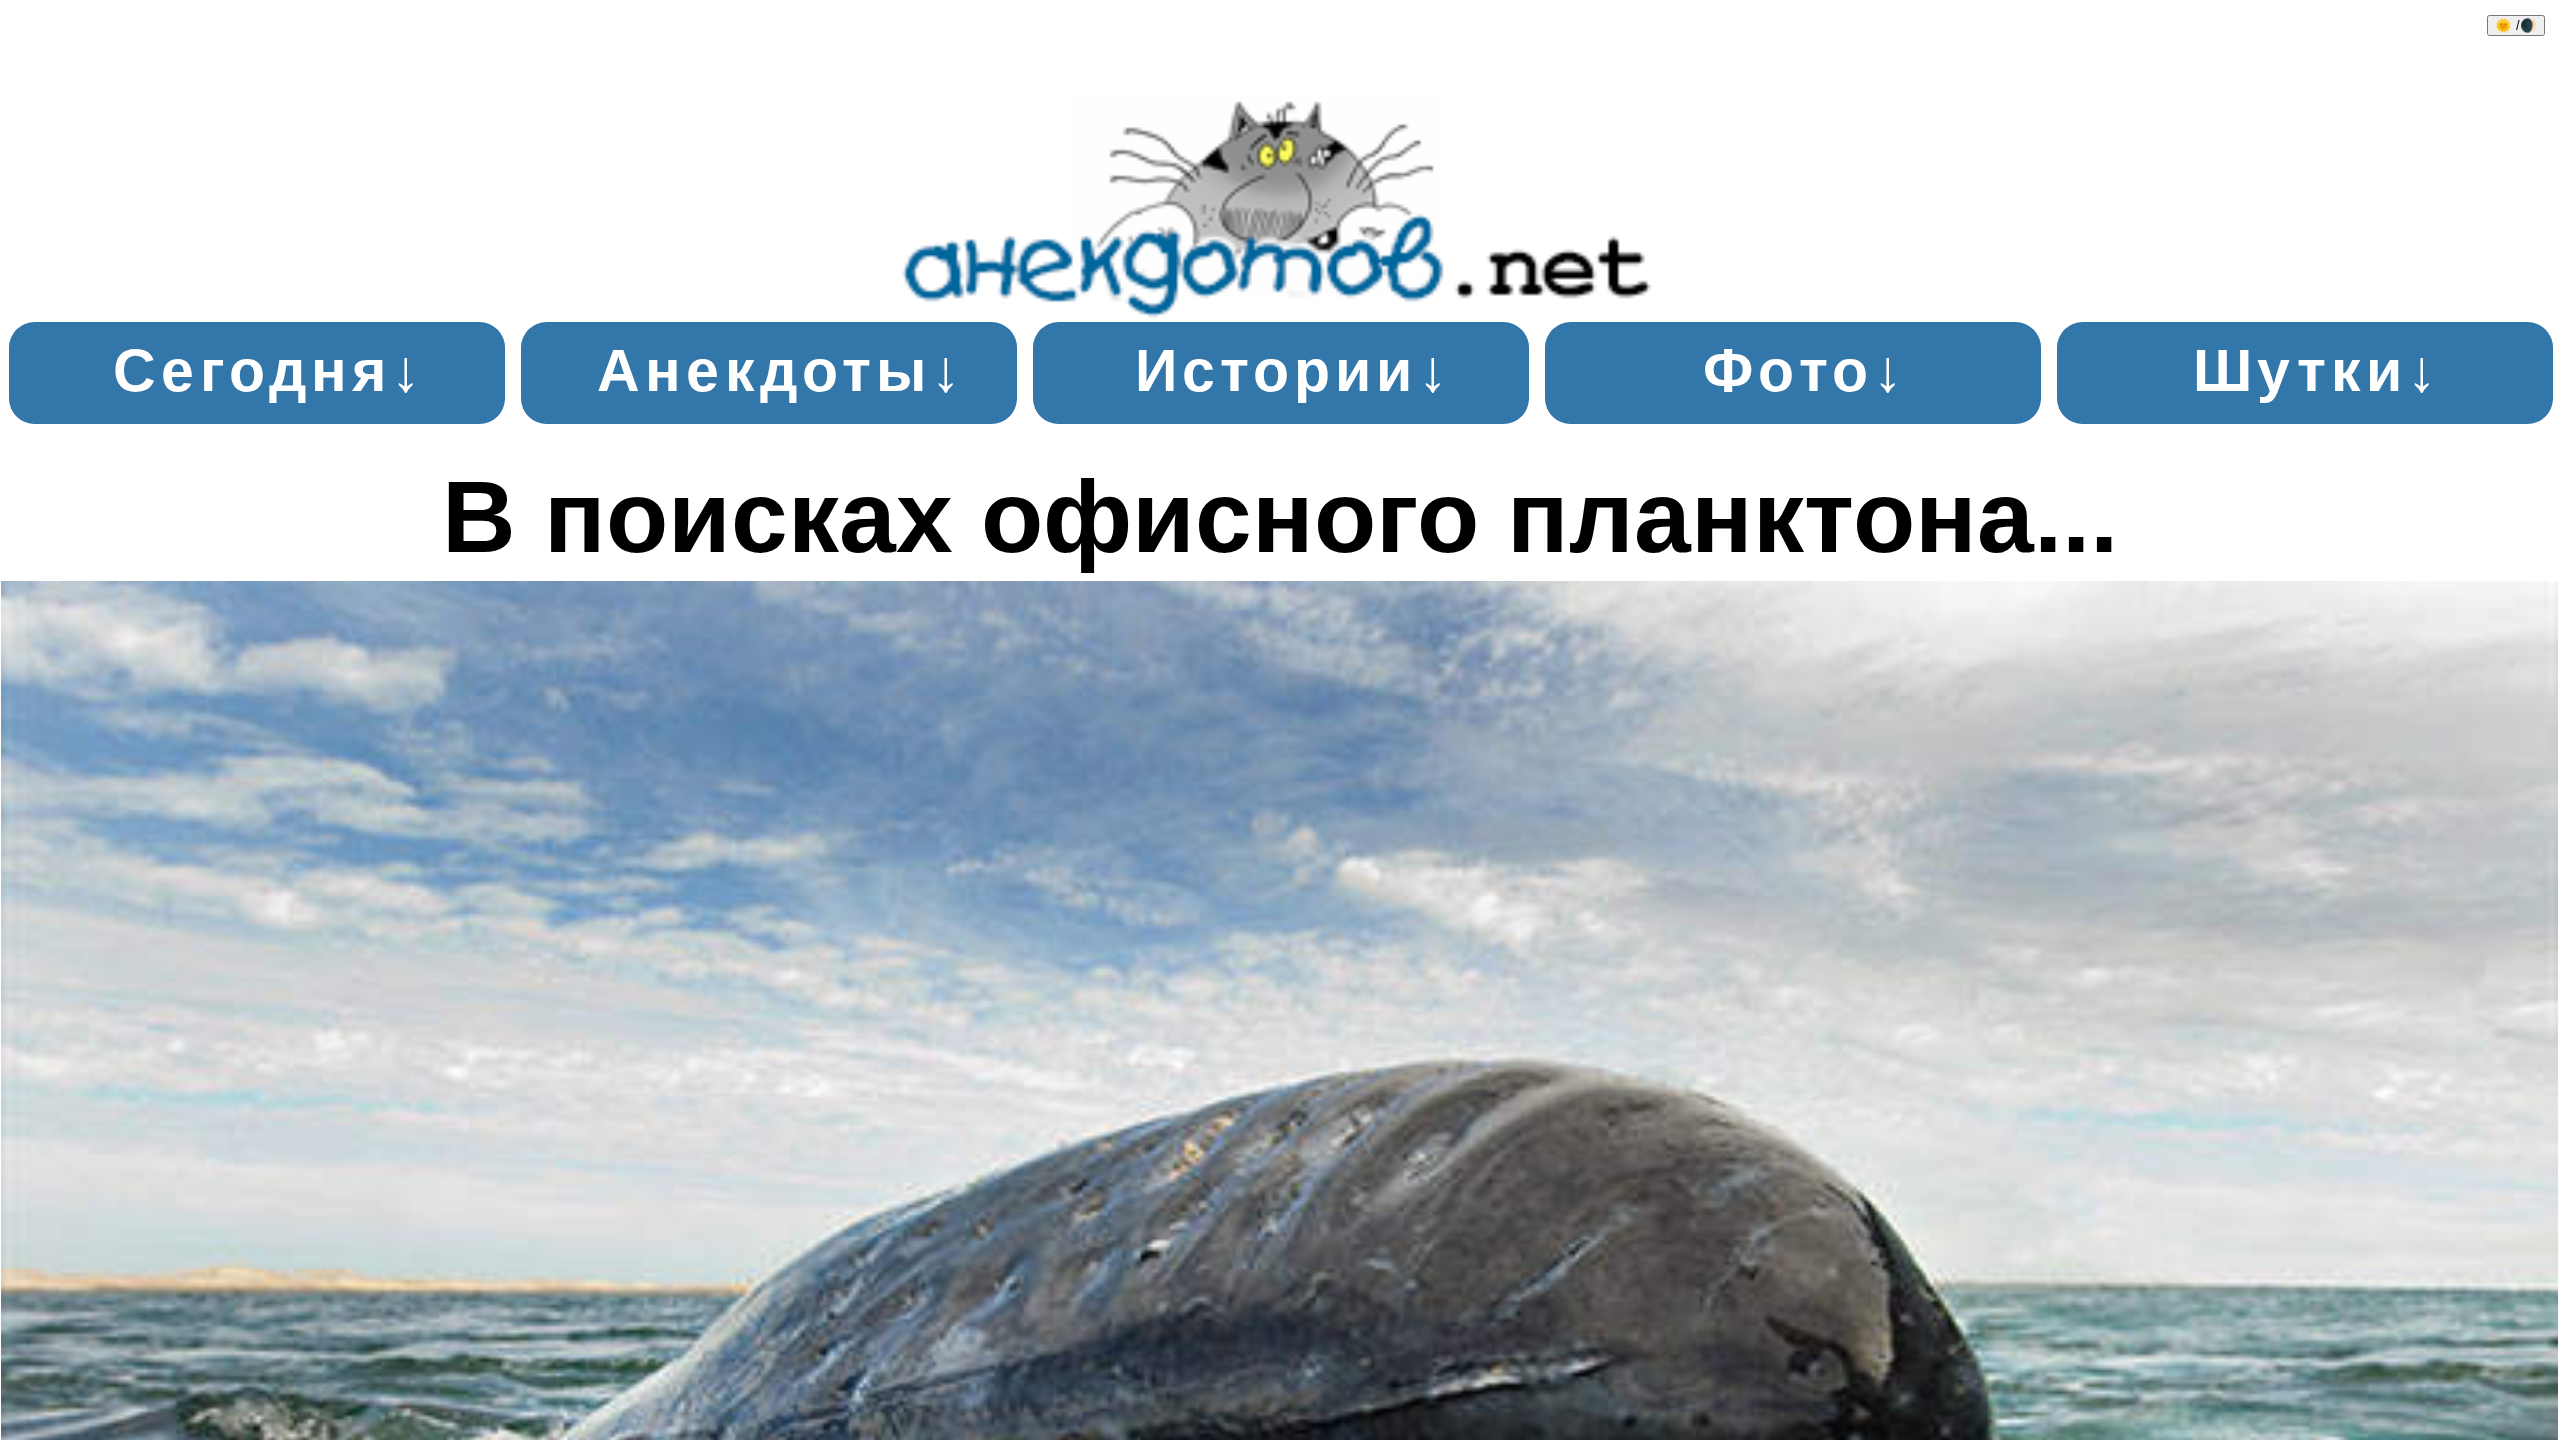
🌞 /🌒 (2516, 25)
